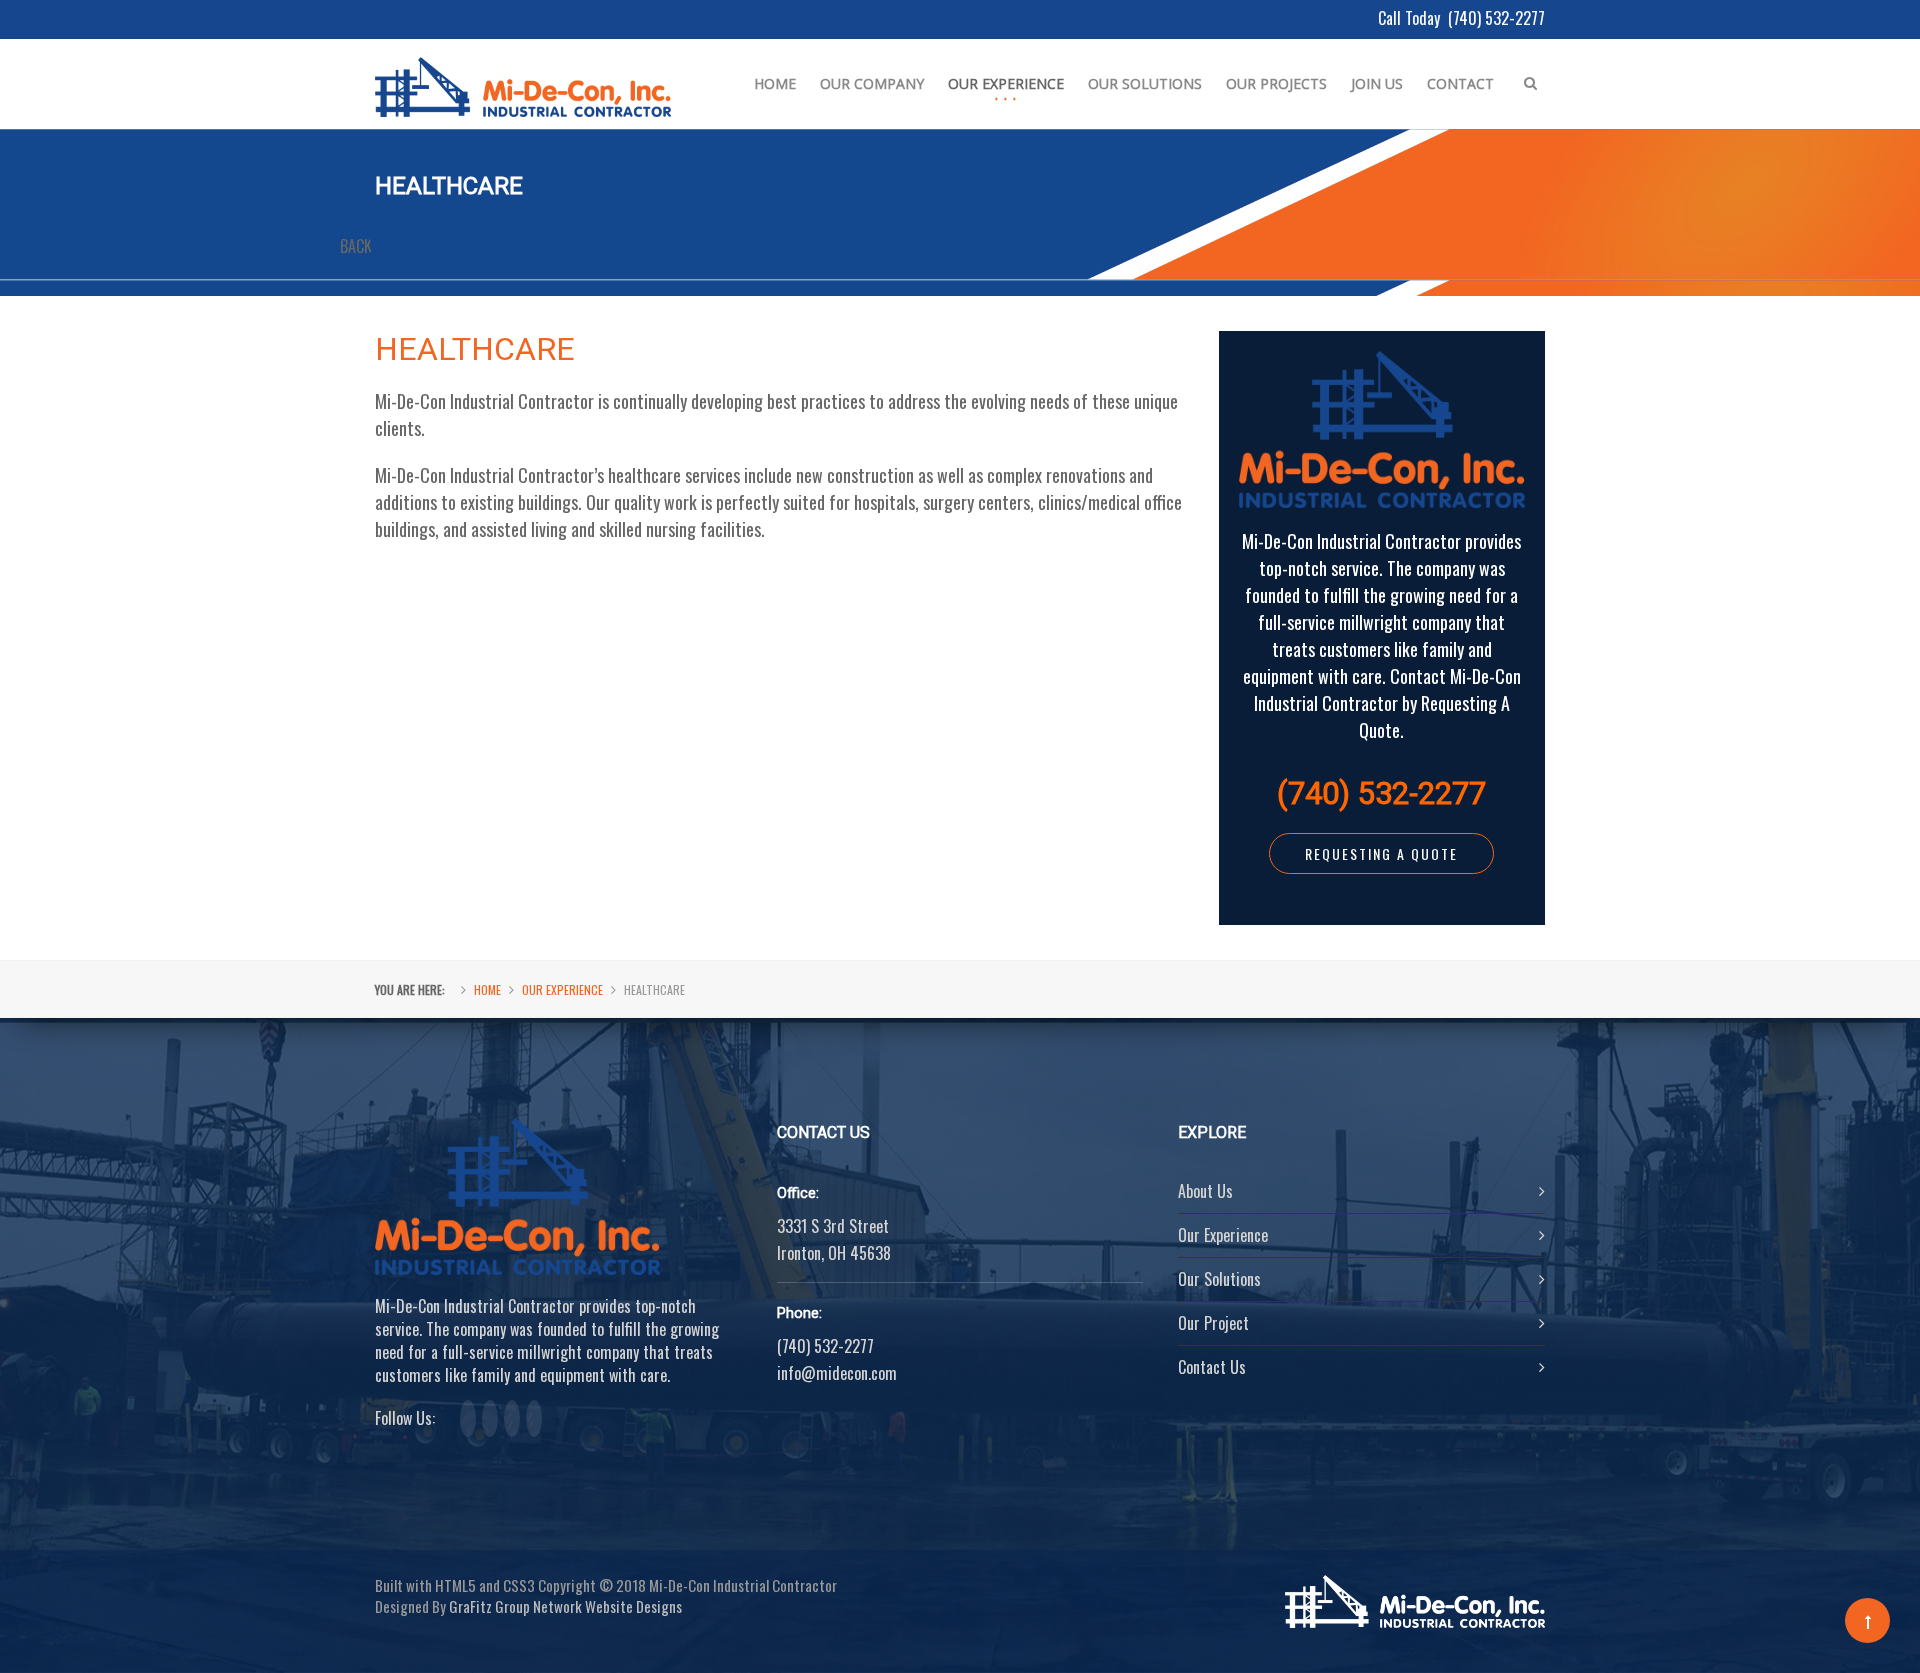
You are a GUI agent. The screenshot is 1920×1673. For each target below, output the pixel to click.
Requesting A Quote (1381, 853)
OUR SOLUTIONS (1145, 83)
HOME (775, 83)
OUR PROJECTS (1276, 83)
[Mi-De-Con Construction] (523, 69)
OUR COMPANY (872, 83)
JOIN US (1377, 83)
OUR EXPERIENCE (1006, 83)
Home (487, 989)
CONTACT (1460, 83)
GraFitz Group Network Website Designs (565, 1606)
